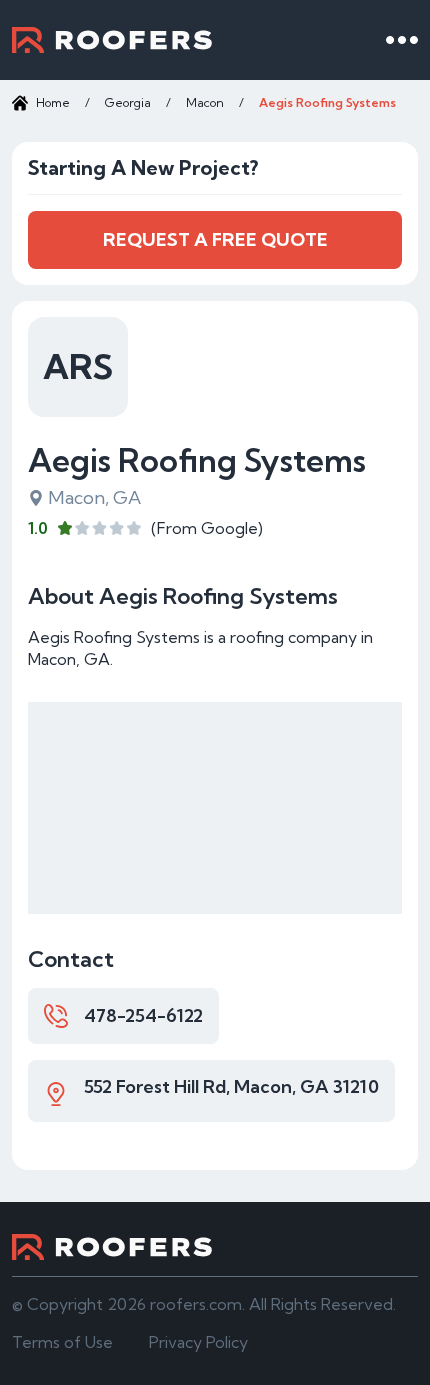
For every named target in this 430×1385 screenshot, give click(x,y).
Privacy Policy (198, 1342)
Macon (205, 102)
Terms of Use (62, 1342)
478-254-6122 (143, 1015)
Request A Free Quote (215, 239)
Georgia (128, 102)
